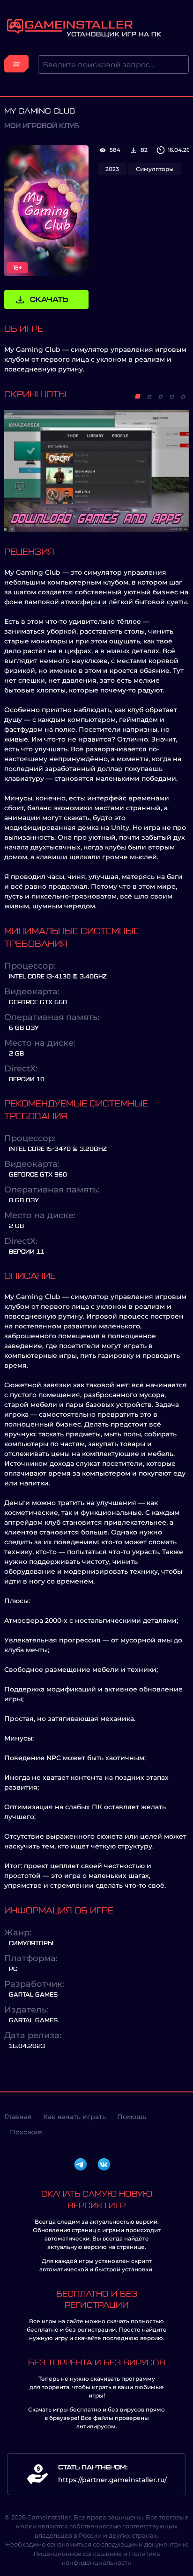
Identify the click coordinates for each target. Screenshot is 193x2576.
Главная (18, 2117)
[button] (138, 396)
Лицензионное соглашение (78, 2554)
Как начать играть (74, 2117)
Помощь (132, 2117)
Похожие (26, 2132)
